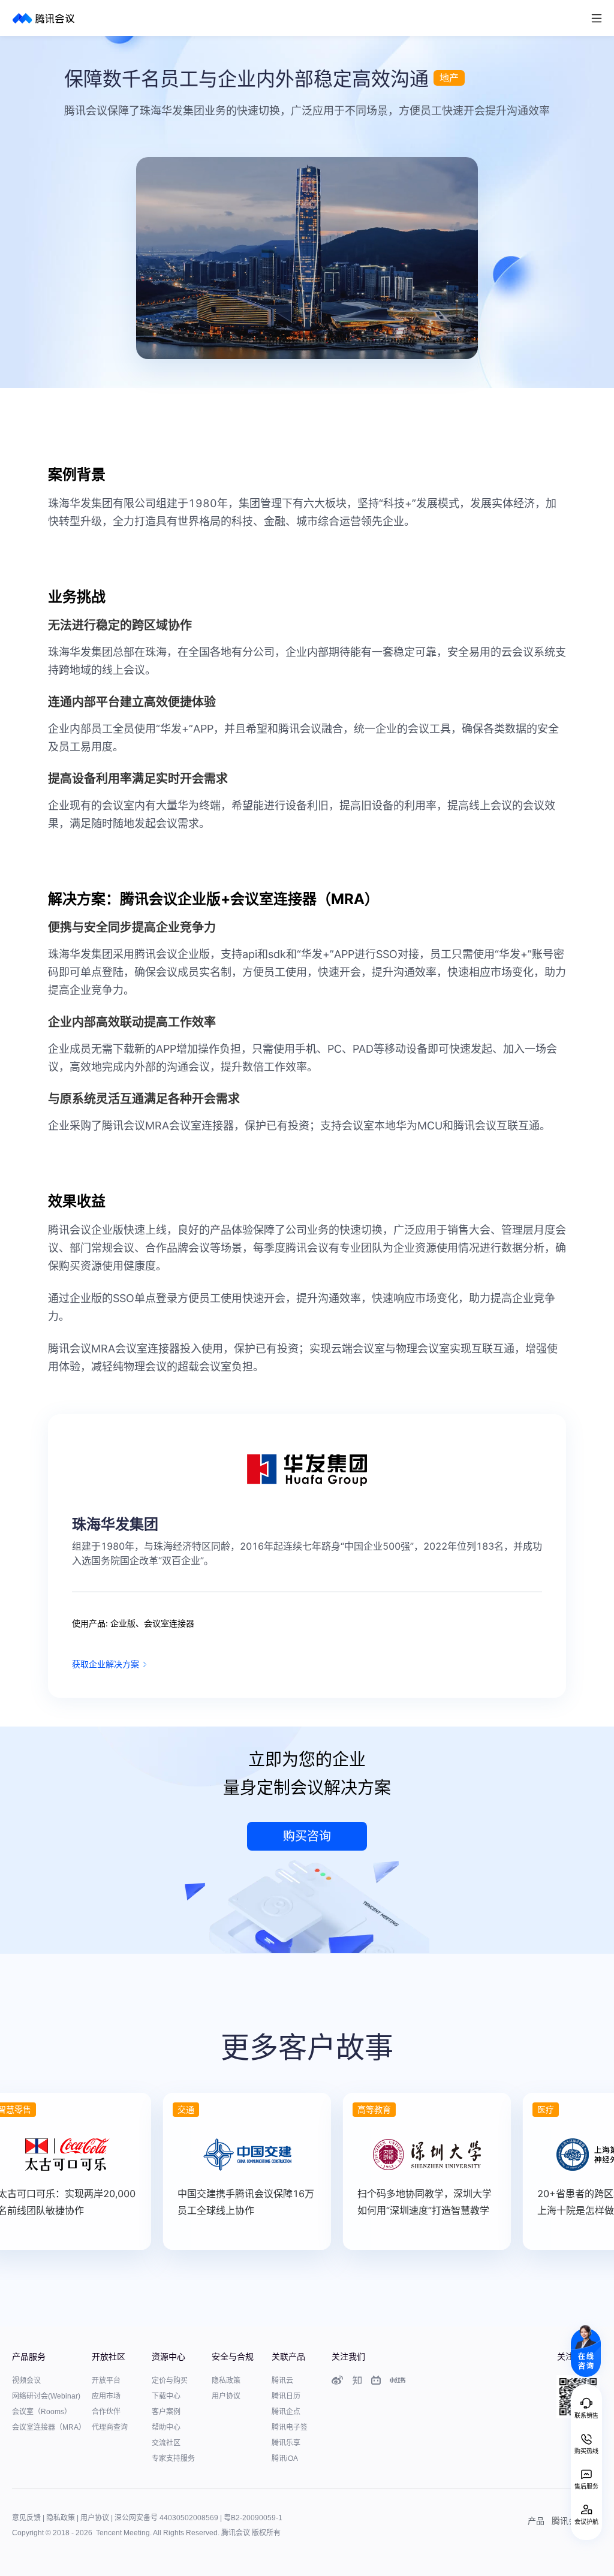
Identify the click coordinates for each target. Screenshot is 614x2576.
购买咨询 (307, 1836)
